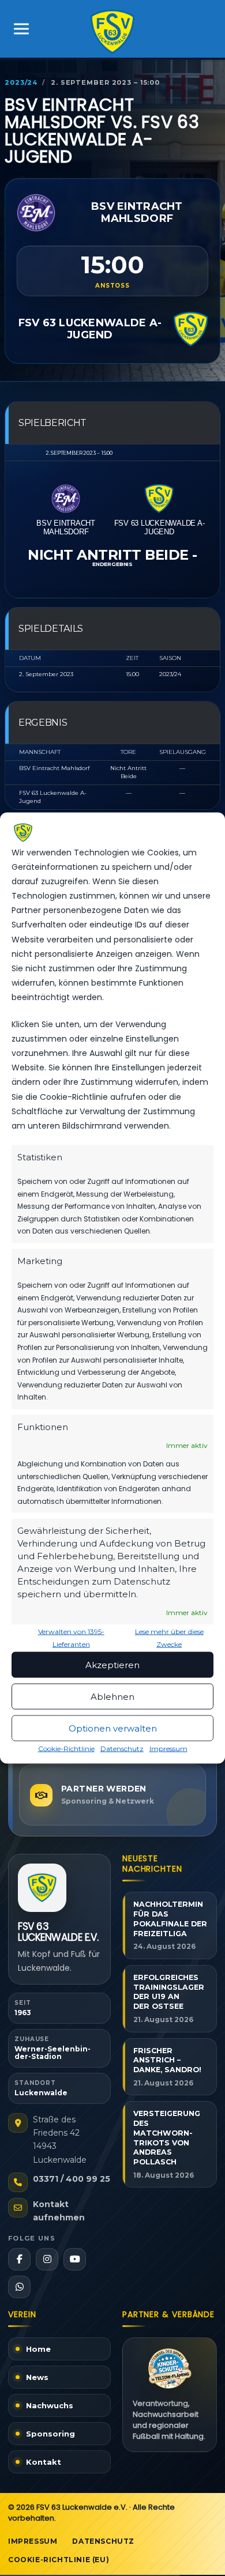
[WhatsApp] (19, 2287)
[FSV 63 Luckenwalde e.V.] (42, 1888)
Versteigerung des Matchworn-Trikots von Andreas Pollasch (167, 2138)
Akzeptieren (112, 1664)
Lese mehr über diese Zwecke (169, 1638)
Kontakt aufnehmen (59, 2211)
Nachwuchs (50, 2405)
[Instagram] (47, 2259)
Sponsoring (50, 2434)
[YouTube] (75, 2259)
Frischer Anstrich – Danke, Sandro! (167, 2060)
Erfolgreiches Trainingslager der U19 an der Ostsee (169, 1992)
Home (38, 2349)
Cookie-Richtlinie (66, 1749)
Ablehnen (112, 1696)
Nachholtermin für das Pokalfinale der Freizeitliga (170, 1919)
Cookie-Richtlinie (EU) (59, 2560)
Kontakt (44, 2462)
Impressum (168, 1749)
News (37, 2377)
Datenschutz (122, 1749)
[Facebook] (19, 2259)
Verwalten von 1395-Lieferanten (71, 1638)
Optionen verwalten (113, 1728)
